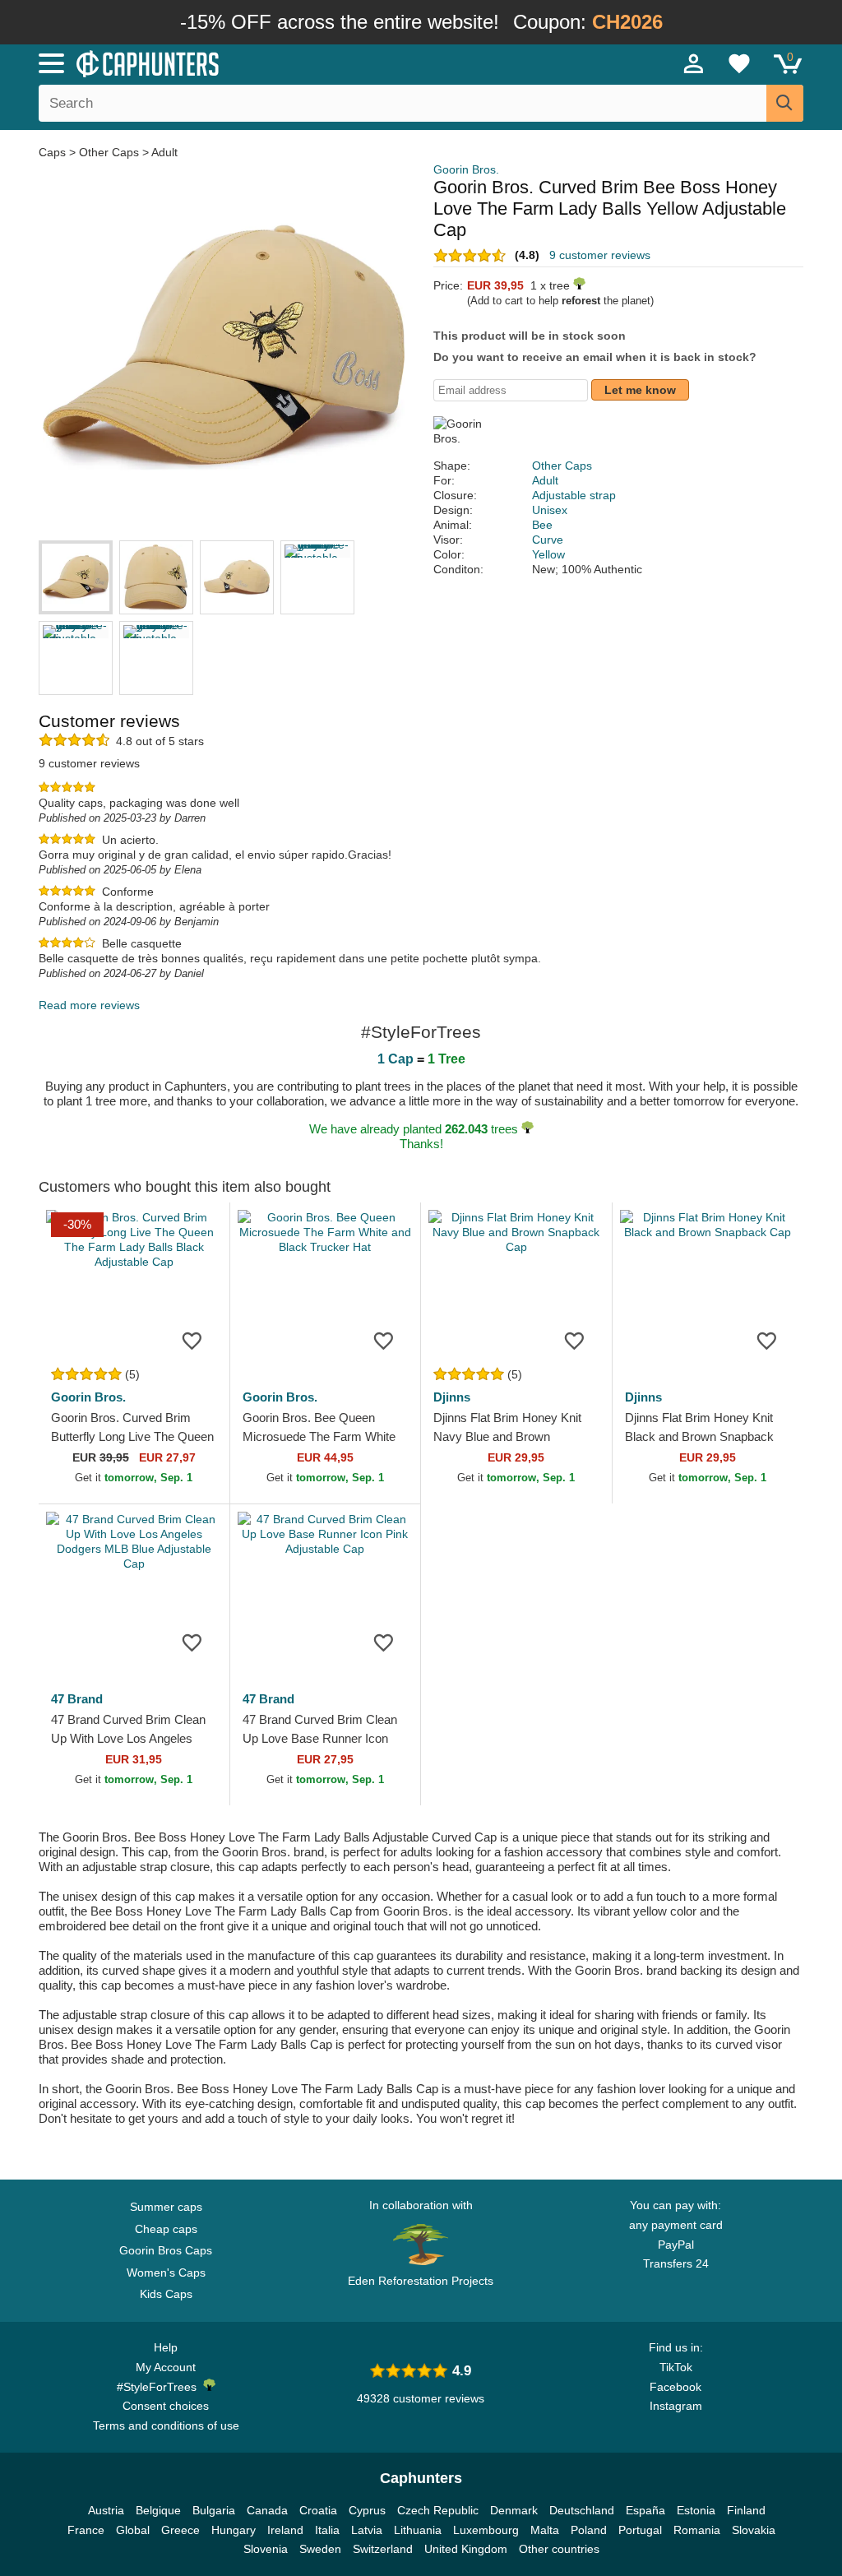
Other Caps (109, 152)
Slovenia (266, 2549)
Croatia (318, 2510)
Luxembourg (486, 2530)
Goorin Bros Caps (166, 2250)
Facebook (675, 2387)
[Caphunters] (257, 63)
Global (133, 2530)
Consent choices (166, 2406)
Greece (180, 2530)
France (86, 2530)
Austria (106, 2510)
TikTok (676, 2367)
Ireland (285, 2530)
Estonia (696, 2510)
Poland (589, 2530)
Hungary (234, 2530)
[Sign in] (694, 63)
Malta (545, 2530)
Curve (548, 540)
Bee (542, 525)
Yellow (548, 554)
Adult (164, 152)
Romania (697, 2530)
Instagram (676, 2406)
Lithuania (418, 2530)
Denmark (514, 2510)
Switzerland (383, 2549)
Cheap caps (166, 2229)
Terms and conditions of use (166, 2425)
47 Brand (77, 1699)
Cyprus (367, 2510)
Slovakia (754, 2530)
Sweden (320, 2549)
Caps (54, 152)
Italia (327, 2530)
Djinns (452, 1397)
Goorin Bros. (466, 169)
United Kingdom (466, 2549)
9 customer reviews (600, 255)
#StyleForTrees (160, 2387)
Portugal (640, 2530)
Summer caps (166, 2207)
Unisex (550, 510)
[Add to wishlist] (192, 1340)
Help (166, 2347)
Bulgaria (214, 2510)
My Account (166, 2367)
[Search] (785, 103)
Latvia (367, 2530)
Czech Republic (438, 2510)
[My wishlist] (739, 63)
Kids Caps (166, 2294)
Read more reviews (89, 1005)
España (645, 2510)
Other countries (559, 2549)
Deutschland (582, 2510)
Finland (746, 2510)
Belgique (158, 2510)
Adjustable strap (574, 495)
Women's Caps (166, 2273)
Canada (267, 2510)
